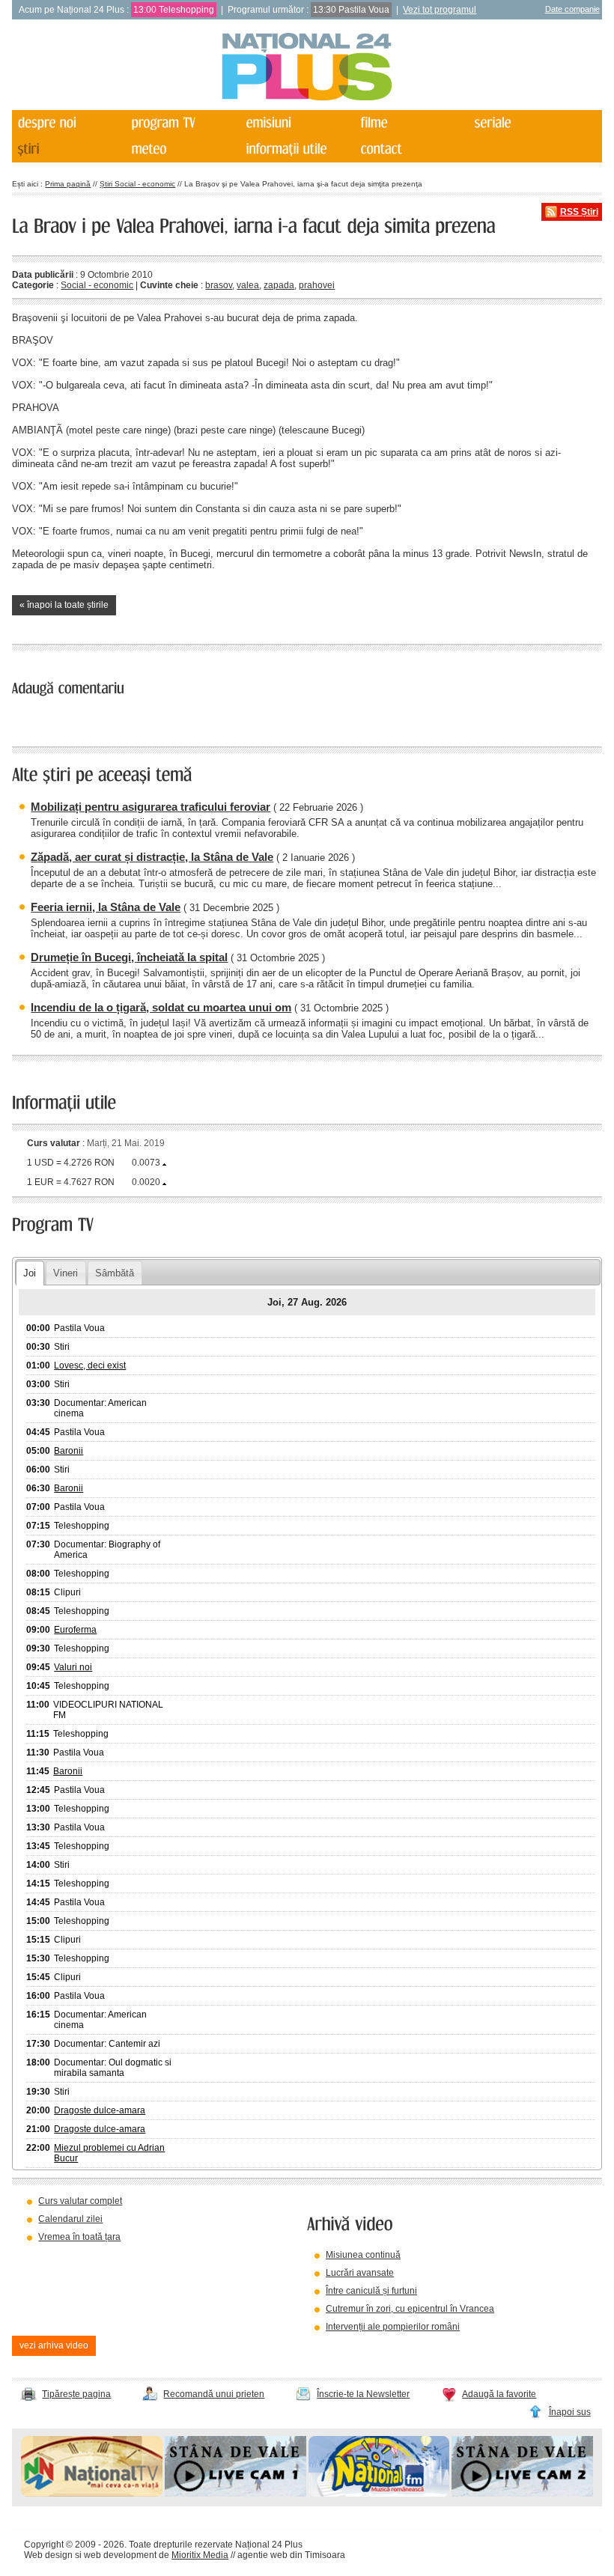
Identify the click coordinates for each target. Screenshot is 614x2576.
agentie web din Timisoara (291, 2555)
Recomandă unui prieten (214, 2394)
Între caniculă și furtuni (371, 2291)
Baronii (69, 1451)
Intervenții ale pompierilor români (393, 2327)
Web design (48, 2555)
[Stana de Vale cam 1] (235, 2494)
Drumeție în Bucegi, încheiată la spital (129, 957)
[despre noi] (68, 123)
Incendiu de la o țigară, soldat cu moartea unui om (161, 1007)
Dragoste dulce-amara (100, 2110)
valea (248, 285)
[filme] (411, 123)
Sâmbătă (115, 1273)
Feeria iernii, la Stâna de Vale (106, 907)
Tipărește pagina (76, 2394)
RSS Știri (579, 212)
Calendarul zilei (70, 2219)
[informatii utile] (297, 149)
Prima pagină (68, 184)
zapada (279, 285)
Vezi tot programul (440, 10)
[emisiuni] (297, 123)
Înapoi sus (570, 2412)
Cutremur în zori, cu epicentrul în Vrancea (410, 2309)
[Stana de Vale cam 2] (522, 2494)
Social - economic (97, 285)
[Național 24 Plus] (307, 68)
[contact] (411, 149)
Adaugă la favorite (499, 2394)
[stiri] (68, 149)
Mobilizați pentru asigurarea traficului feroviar (151, 807)
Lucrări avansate (360, 2273)
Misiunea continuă (363, 2255)
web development (120, 2555)
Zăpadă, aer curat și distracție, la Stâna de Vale (152, 857)
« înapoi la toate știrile (64, 605)
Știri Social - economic (137, 184)
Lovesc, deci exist (90, 1365)
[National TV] (92, 2494)
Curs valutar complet (80, 2201)
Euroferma (75, 1630)
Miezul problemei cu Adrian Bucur (109, 2153)
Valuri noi (73, 1667)
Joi (30, 1273)
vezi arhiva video (54, 2345)
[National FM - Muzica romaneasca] (379, 2494)
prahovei (317, 285)
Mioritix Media (200, 2555)
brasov (219, 285)
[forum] (183, 149)
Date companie (572, 9)
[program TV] (183, 123)
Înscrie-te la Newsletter (363, 2394)
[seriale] (526, 123)
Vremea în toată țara (79, 2237)
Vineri (66, 1273)
